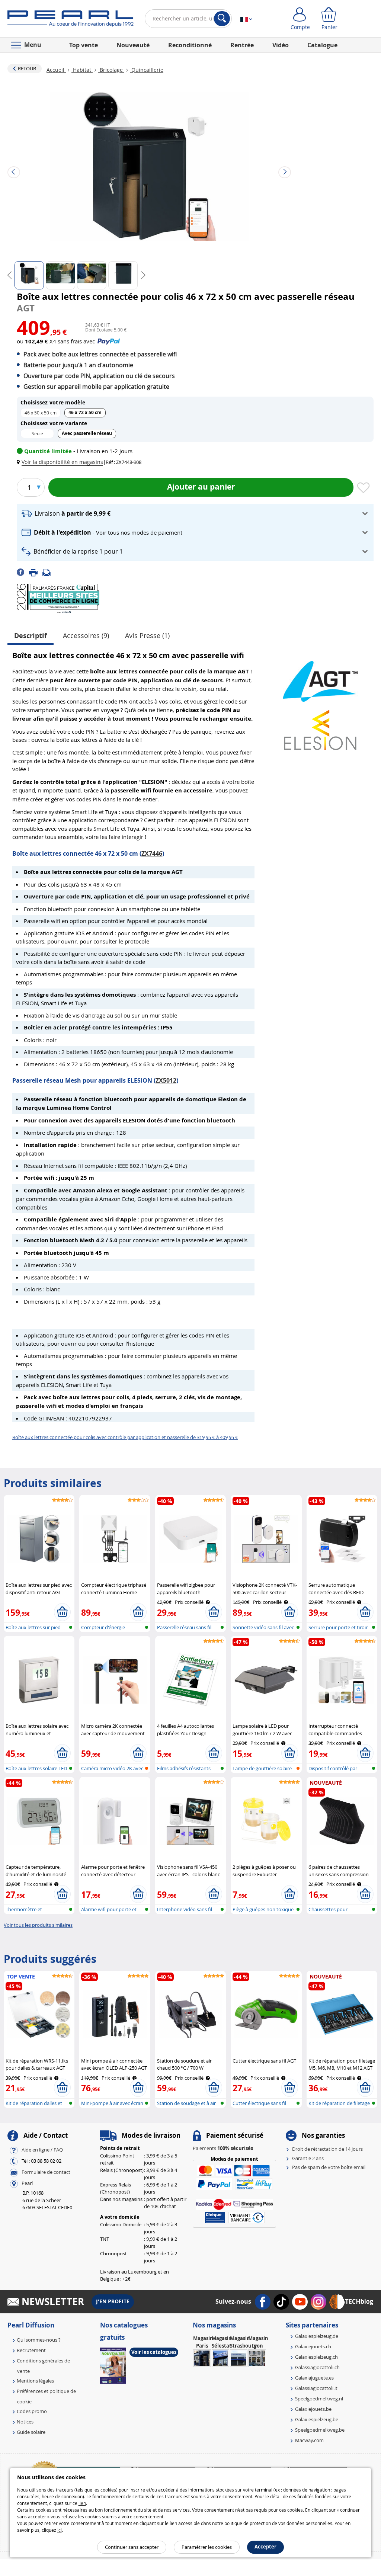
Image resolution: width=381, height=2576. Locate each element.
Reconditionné (190, 45)
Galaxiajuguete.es (314, 2378)
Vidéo (281, 45)
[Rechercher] (222, 19)
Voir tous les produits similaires (38, 1925)
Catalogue (322, 45)
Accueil (56, 70)
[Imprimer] (36, 572)
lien (82, 2503)
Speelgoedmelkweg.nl (319, 2399)
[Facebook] (23, 572)
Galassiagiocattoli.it (316, 2388)
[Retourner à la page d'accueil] (71, 20)
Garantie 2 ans (308, 2158)
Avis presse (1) (147, 635)
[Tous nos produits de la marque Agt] (320, 678)
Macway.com (309, 2440)
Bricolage (111, 70)
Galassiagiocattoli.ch (317, 2367)
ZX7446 (152, 853)
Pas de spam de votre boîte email (329, 2167)
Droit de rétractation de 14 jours (327, 2149)
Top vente (84, 45)
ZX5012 (166, 1080)
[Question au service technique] (49, 572)
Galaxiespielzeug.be (317, 2419)
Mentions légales (35, 2381)
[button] (61, 462)
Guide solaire (31, 2432)
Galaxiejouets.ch (313, 2346)
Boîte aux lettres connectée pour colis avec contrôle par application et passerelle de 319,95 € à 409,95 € (125, 1437)
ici (60, 2530)
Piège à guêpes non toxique (263, 1909)
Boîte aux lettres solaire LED (36, 1768)
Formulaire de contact (46, 2172)
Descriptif (31, 636)
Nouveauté (133, 45)
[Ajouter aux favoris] (364, 488)
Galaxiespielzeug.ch (316, 2357)
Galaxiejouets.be (313, 2409)
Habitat (82, 70)
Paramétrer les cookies (207, 2547)
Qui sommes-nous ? (39, 2340)
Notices (25, 2422)
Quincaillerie (147, 70)
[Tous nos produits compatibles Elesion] (320, 726)
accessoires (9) (86, 635)
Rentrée (242, 45)
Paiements (223, 2148)
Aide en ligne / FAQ (42, 2150)
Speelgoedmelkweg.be (320, 2430)
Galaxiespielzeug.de (317, 2336)
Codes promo (32, 2411)
